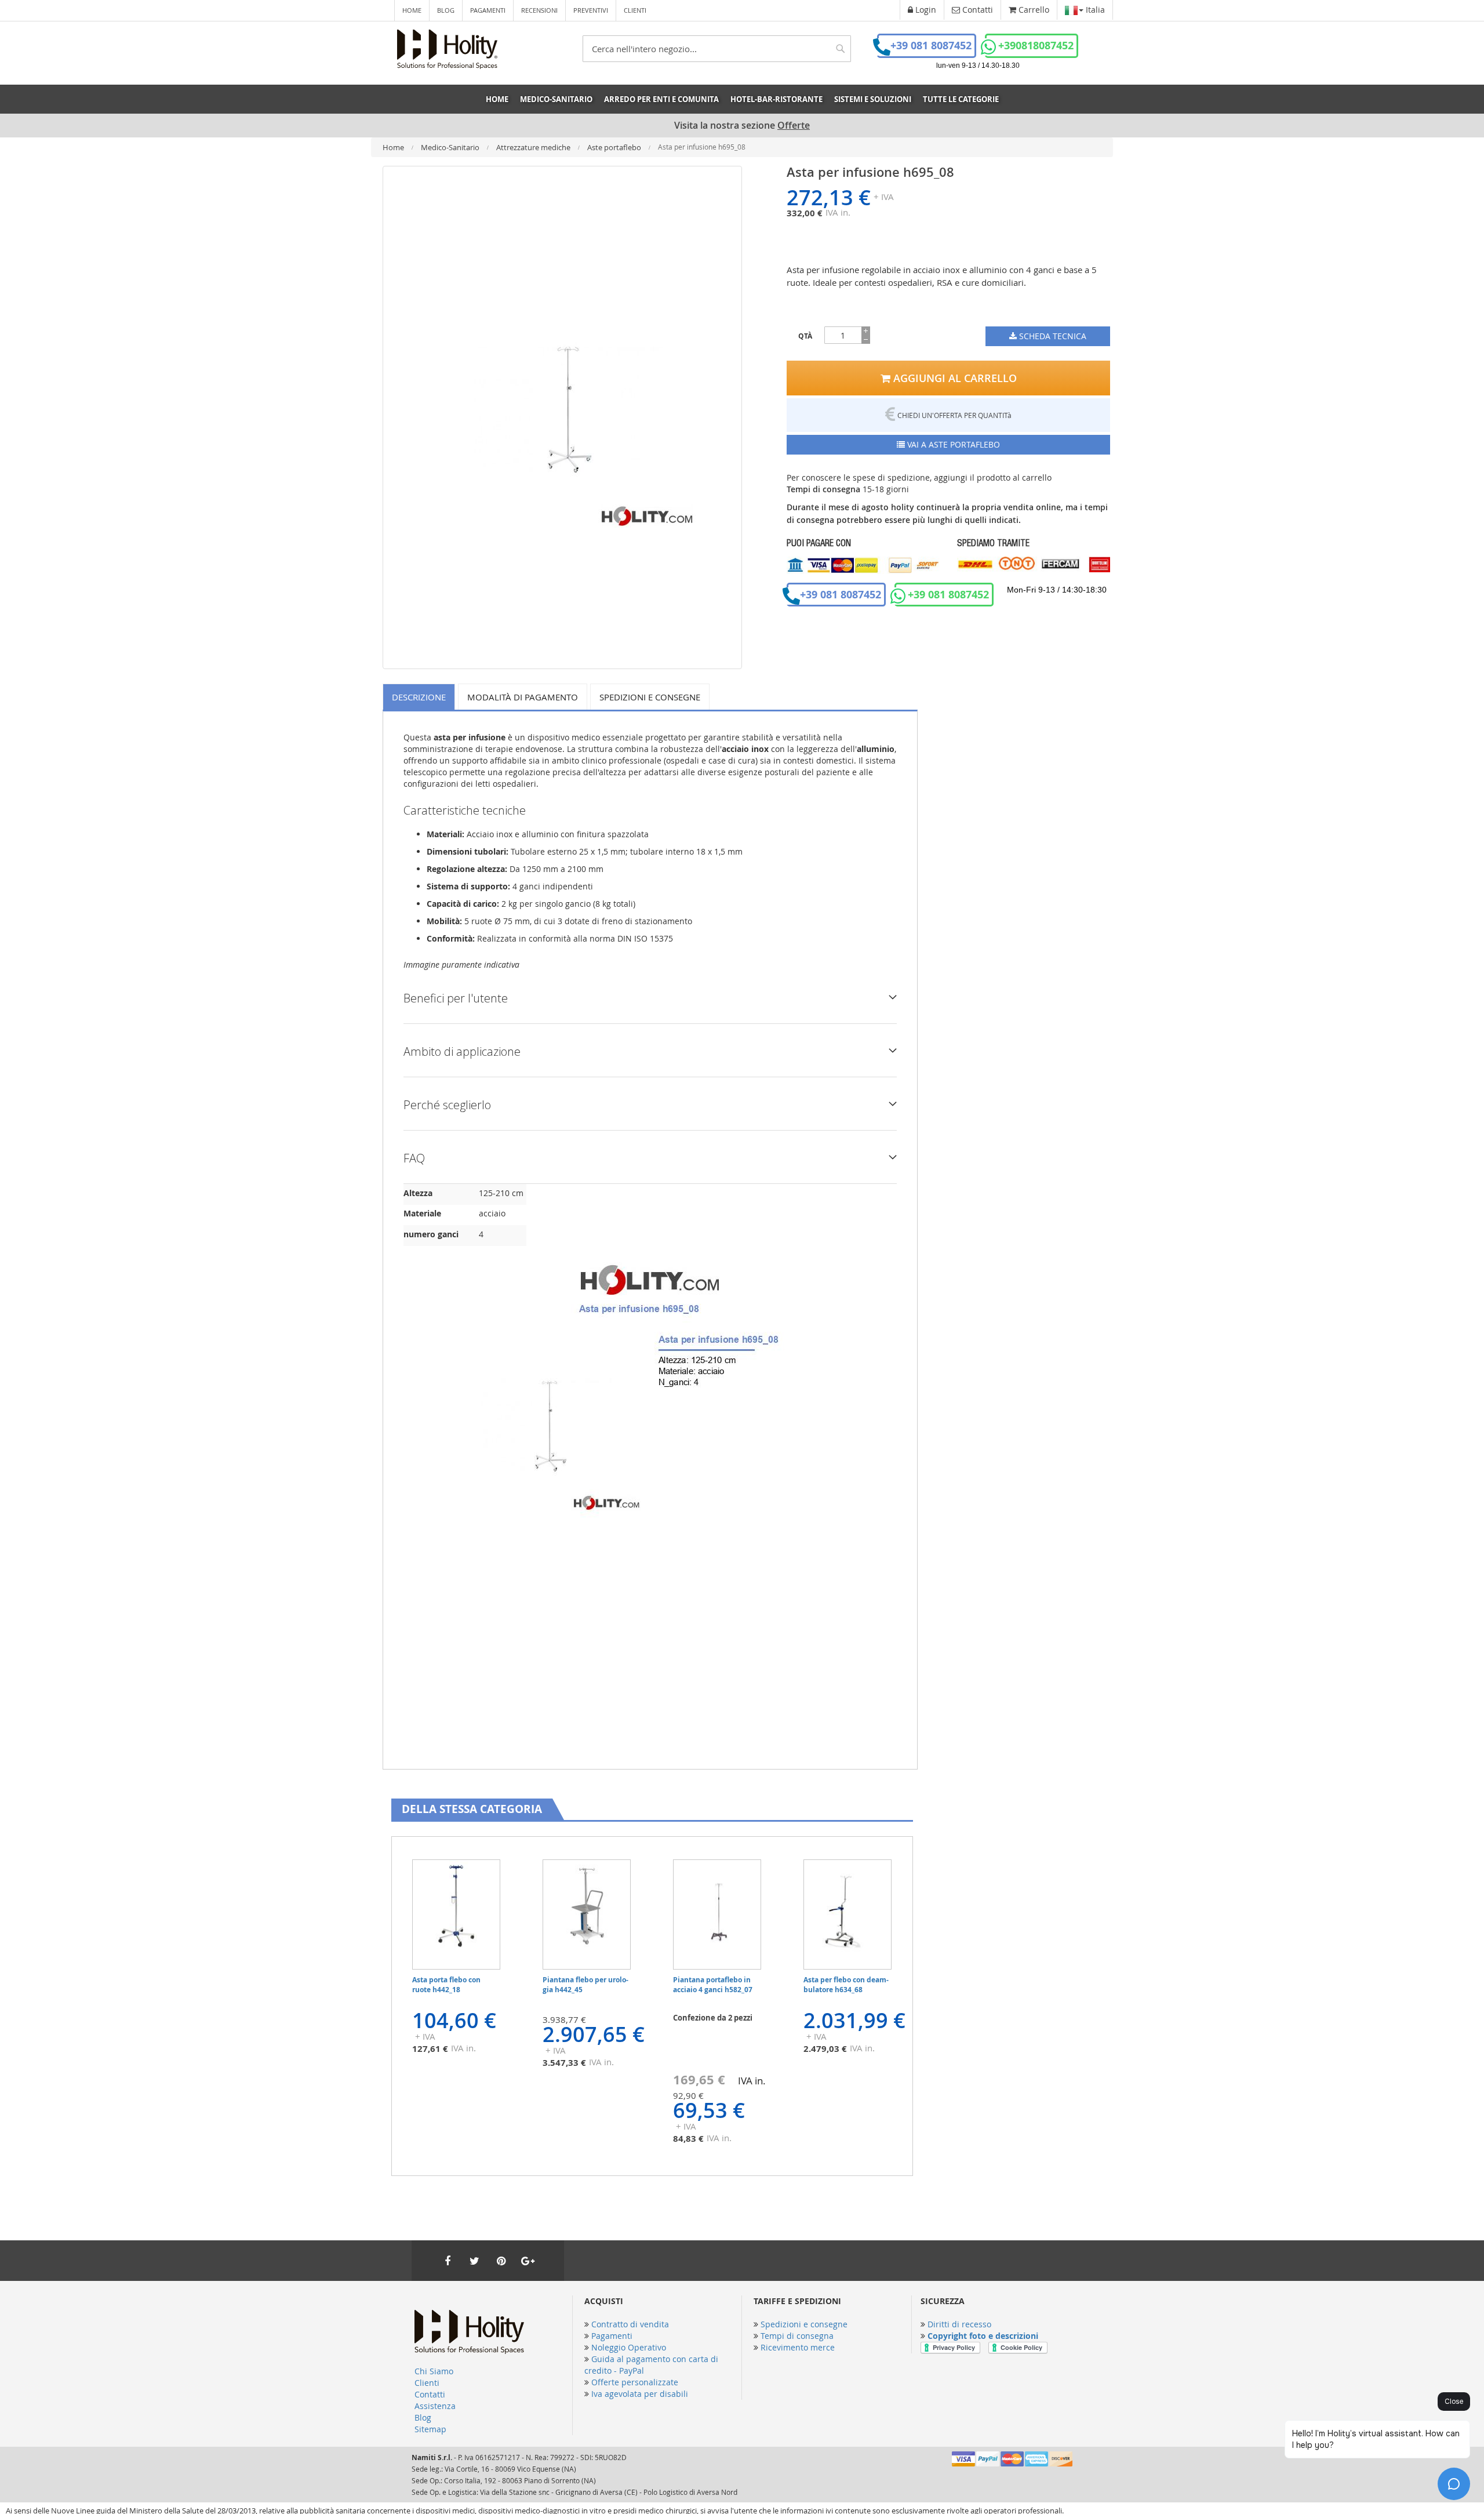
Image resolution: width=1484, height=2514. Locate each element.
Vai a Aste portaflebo (952, 444)
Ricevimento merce (798, 2347)
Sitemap (430, 2429)
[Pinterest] (501, 2261)
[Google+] (528, 2261)
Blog (446, 10)
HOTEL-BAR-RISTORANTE (776, 99)
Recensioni (539, 10)
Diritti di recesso (959, 2324)
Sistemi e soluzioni (873, 99)
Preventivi (591, 10)
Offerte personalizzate (635, 2382)
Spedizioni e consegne (650, 697)
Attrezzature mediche (534, 147)
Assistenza (435, 2406)
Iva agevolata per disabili (640, 2394)
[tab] (421, 697)
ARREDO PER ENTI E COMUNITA (661, 99)
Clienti (635, 10)
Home (412, 10)
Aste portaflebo (615, 147)
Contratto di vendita (630, 2324)
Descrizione (419, 697)
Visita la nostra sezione (742, 126)
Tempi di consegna (797, 2336)
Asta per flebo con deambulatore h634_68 (846, 1985)
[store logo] (447, 49)
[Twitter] (474, 2261)
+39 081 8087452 (931, 46)
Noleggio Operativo (629, 2347)
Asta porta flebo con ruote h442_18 (446, 1985)
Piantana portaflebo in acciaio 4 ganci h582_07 (713, 1985)
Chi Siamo (434, 2371)
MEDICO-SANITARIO (556, 99)
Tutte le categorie (961, 99)
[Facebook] (448, 2261)
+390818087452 (1036, 46)
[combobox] (717, 49)
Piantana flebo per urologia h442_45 (585, 1985)
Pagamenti (488, 10)
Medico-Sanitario (451, 147)
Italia (1094, 10)
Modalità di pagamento (523, 697)
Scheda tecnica (1052, 336)
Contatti (430, 2394)
